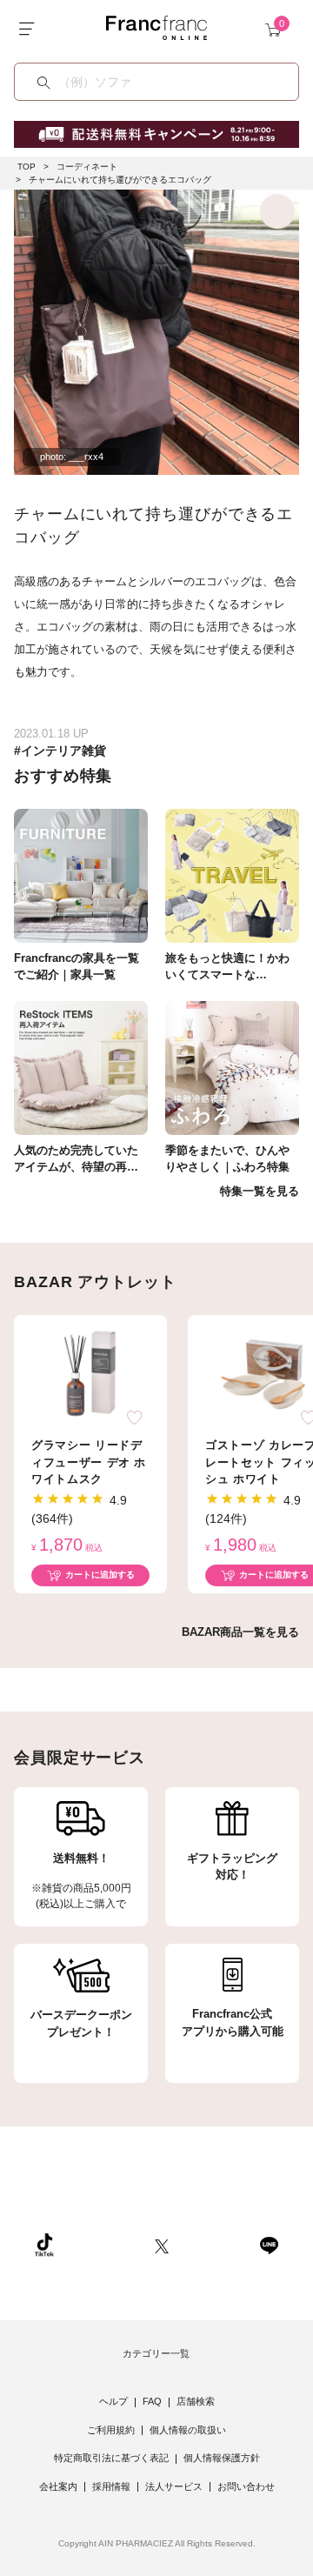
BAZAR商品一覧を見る (240, 1632)
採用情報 (111, 2486)
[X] (162, 2244)
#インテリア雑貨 (60, 751)
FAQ (152, 2401)
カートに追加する (100, 1575)
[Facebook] (214, 2244)
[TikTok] (44, 2244)
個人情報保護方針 (222, 2458)
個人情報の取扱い (188, 2430)
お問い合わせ (246, 2486)
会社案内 (58, 2486)
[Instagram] (104, 2244)
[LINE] (269, 2244)
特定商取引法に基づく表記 (111, 2458)
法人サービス (174, 2486)
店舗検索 (196, 2401)
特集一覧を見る (260, 1191)
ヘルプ (113, 2401)
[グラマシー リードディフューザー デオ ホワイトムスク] (90, 1374)
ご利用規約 (111, 2430)
